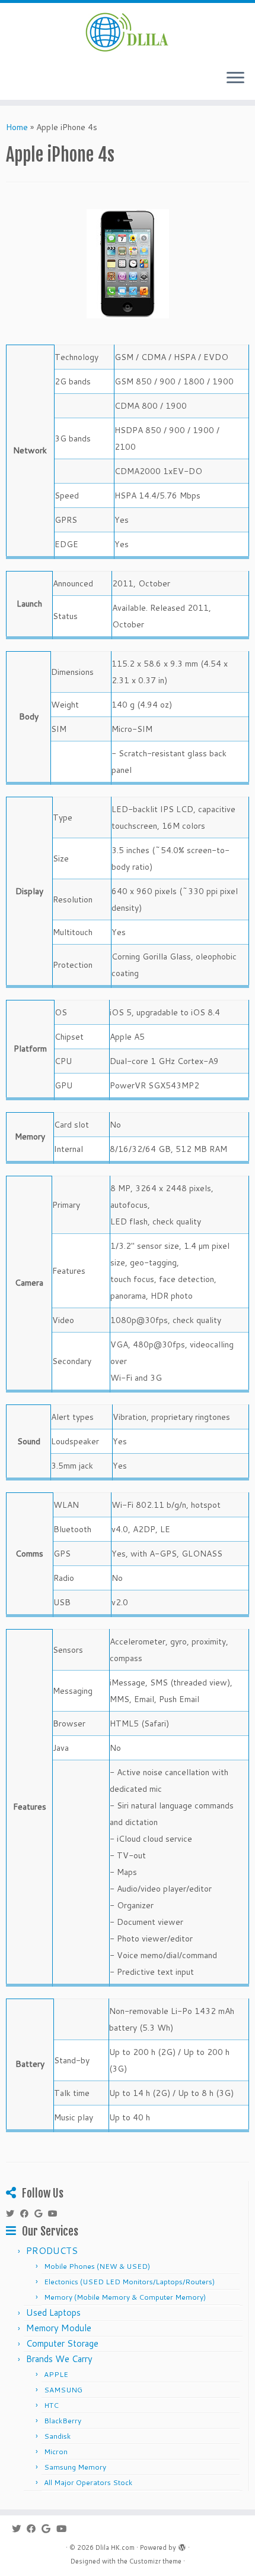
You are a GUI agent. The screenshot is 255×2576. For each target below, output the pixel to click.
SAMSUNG (63, 2390)
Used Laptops (53, 2313)
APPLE (56, 2374)
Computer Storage (62, 2343)
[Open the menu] (235, 78)
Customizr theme (155, 2561)
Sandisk (57, 2436)
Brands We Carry (59, 2359)
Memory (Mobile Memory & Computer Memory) (125, 2297)
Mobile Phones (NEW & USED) (97, 2266)
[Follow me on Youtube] (56, 2214)
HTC (51, 2405)
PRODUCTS (52, 2251)
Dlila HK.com (115, 2547)
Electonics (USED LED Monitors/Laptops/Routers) (129, 2282)
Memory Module (59, 2328)
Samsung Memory (75, 2467)
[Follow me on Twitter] (13, 2214)
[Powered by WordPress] (182, 2545)
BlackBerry (63, 2421)
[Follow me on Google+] (41, 2214)
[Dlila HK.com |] (128, 31)
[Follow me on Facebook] (27, 2214)
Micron (56, 2452)
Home (17, 127)
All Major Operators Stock (88, 2482)
